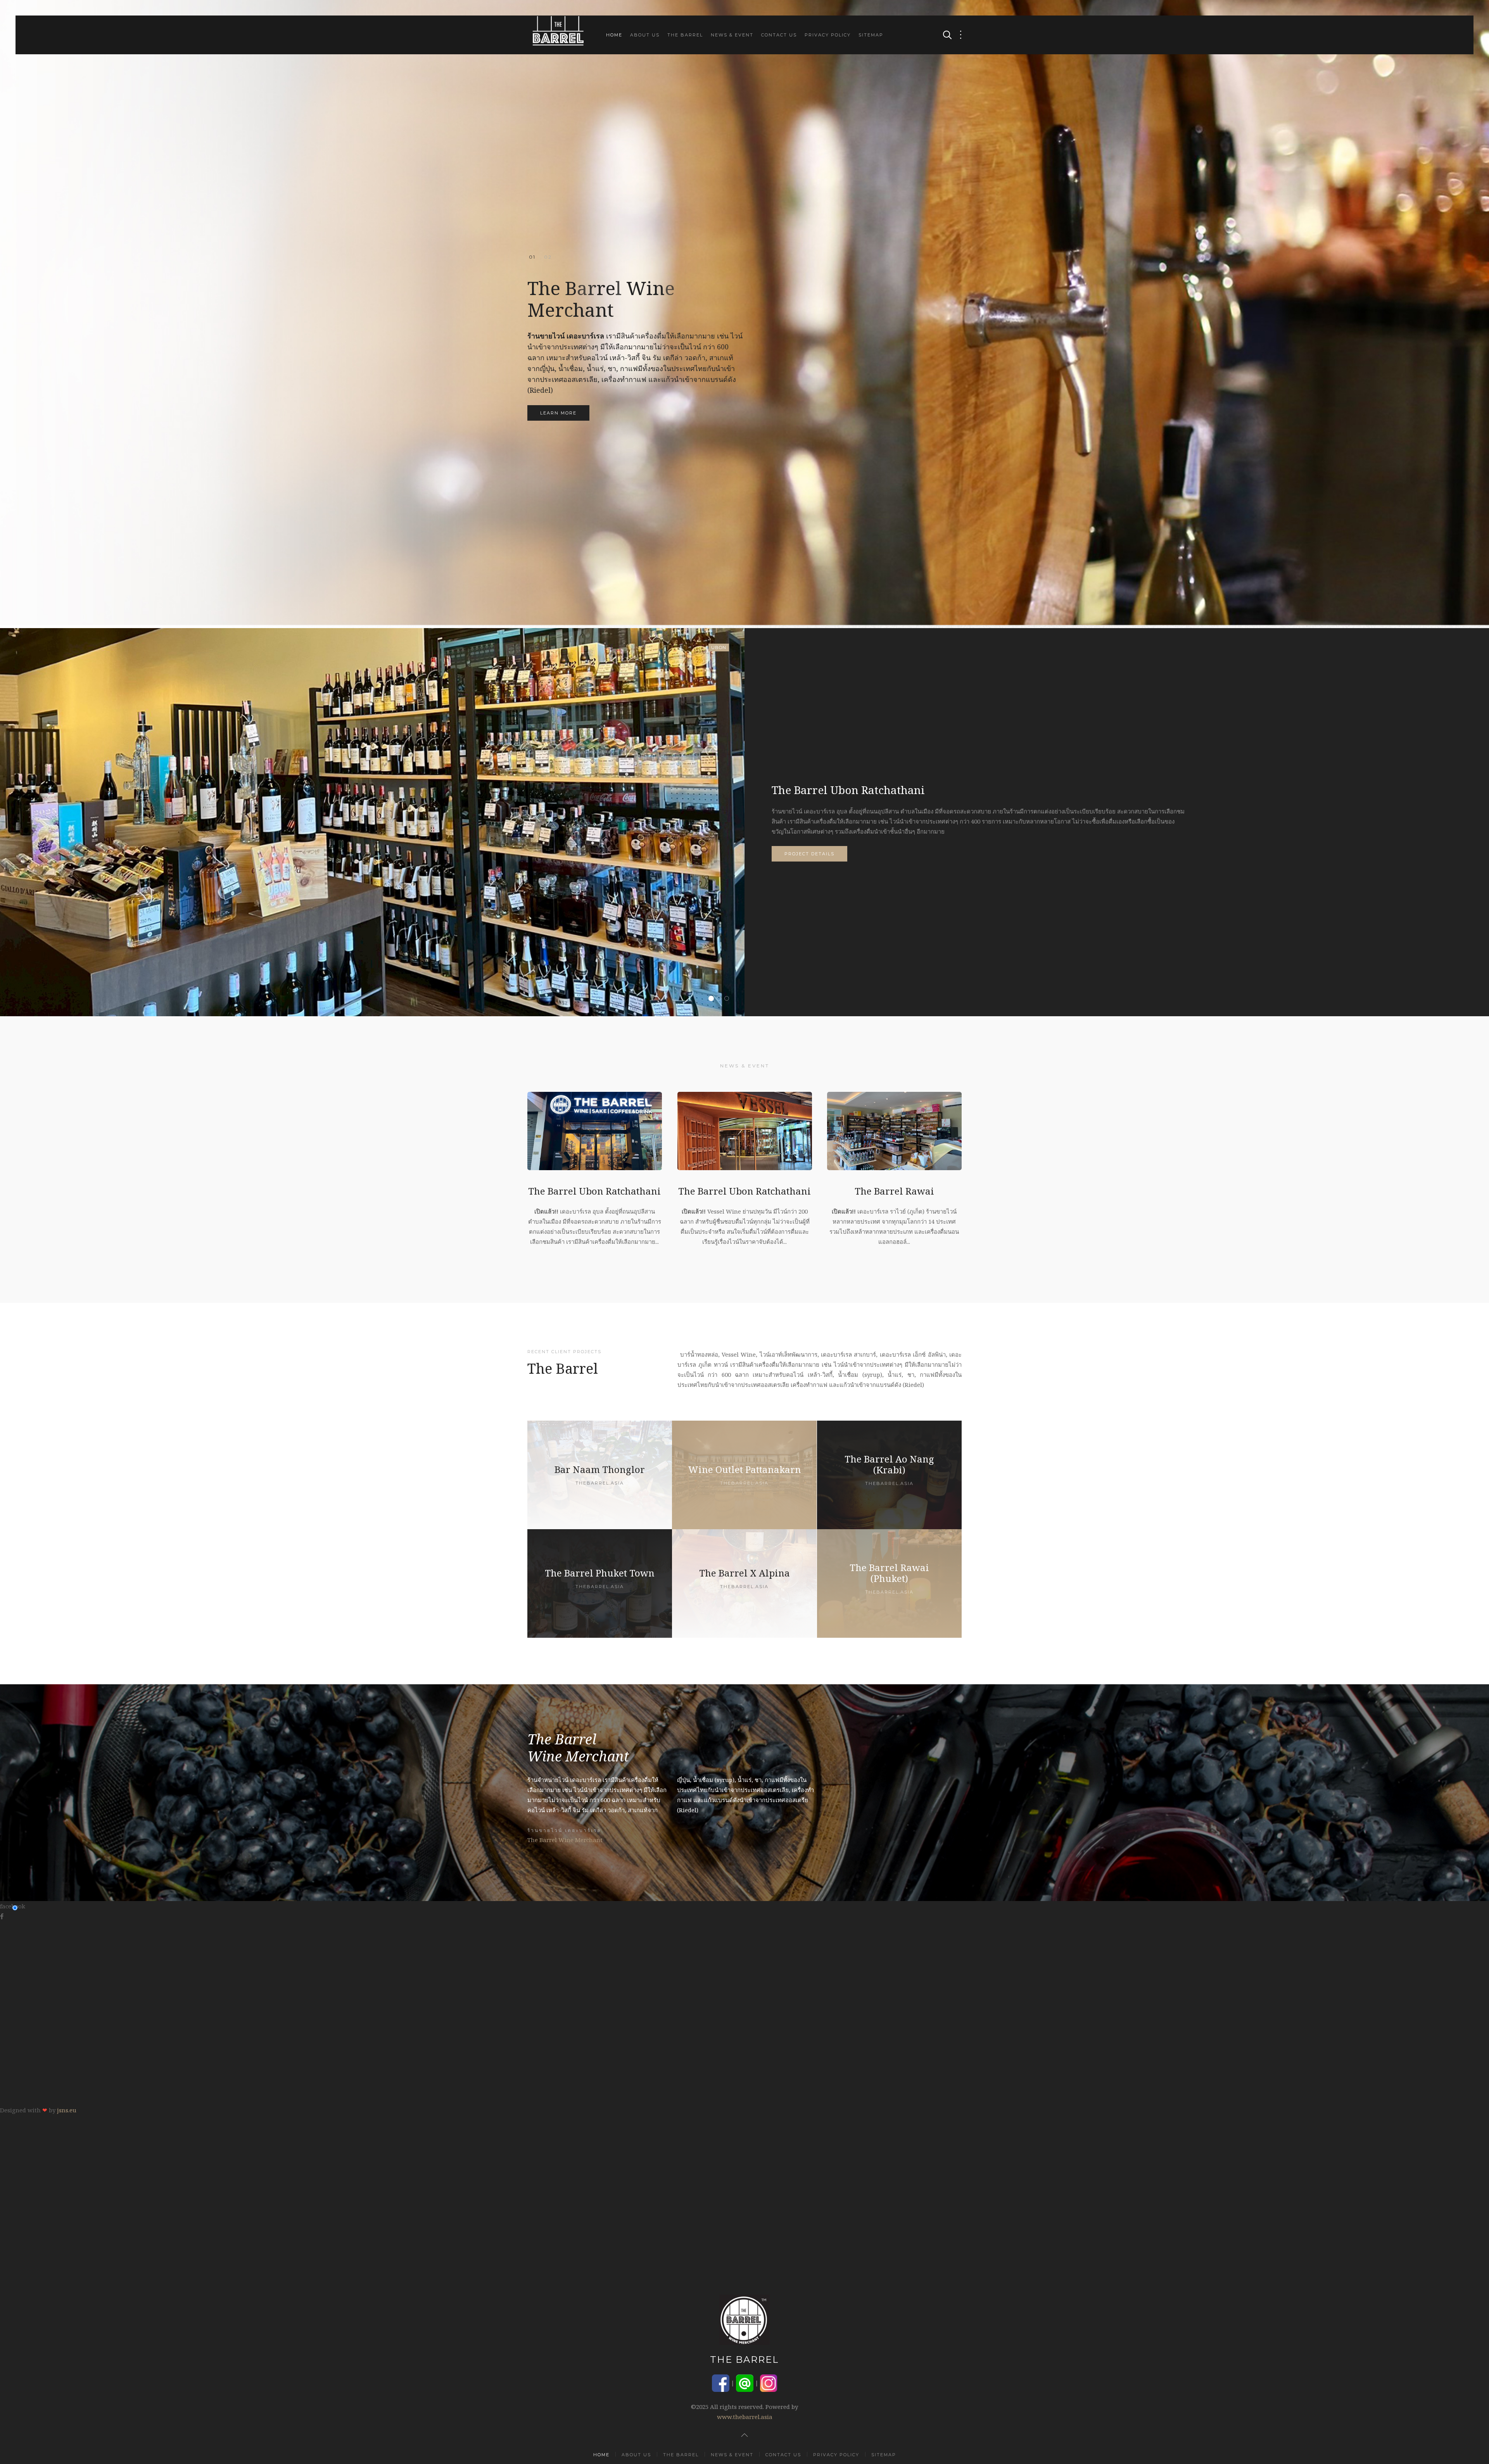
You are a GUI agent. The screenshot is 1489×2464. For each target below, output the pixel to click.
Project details (809, 854)
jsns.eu (67, 2110)
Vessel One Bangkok (721, 999)
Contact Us (779, 35)
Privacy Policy (828, 35)
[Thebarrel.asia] (600, 1475)
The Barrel (685, 35)
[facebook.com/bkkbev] (721, 2382)
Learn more (558, 413)
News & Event (732, 35)
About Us (645, 35)
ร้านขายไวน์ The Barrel (548, 257)
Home (614, 35)
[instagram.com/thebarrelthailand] (769, 2382)
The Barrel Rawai (729, 999)
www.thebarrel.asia (745, 2417)
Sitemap (871, 35)
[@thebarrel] (745, 2382)
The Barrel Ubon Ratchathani (713, 999)
